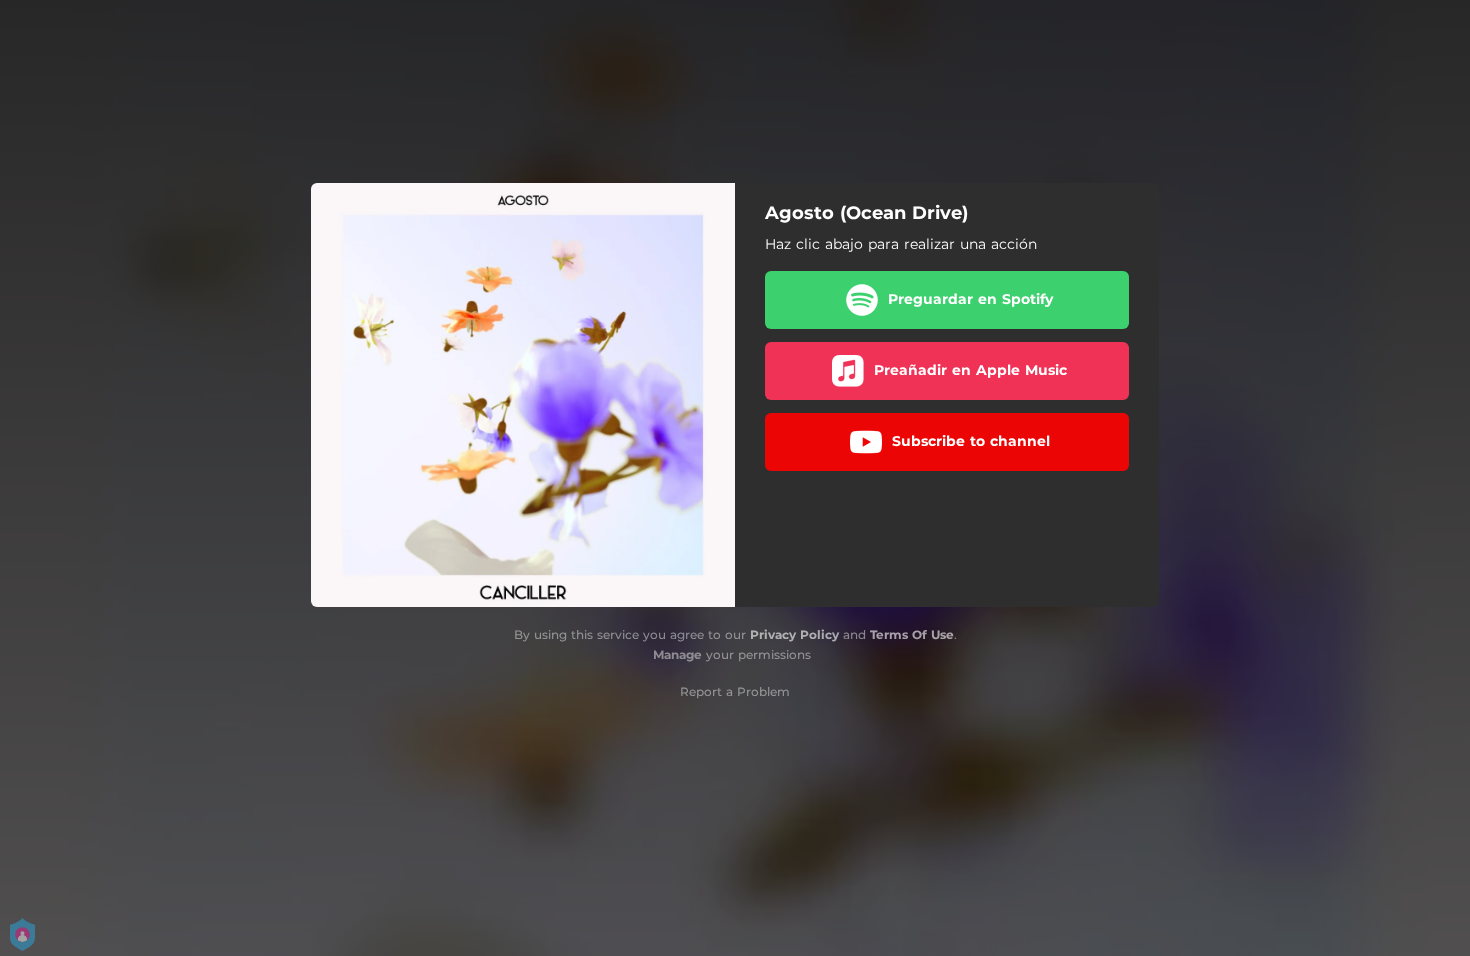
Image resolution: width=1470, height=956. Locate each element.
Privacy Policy (794, 634)
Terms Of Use (912, 634)
